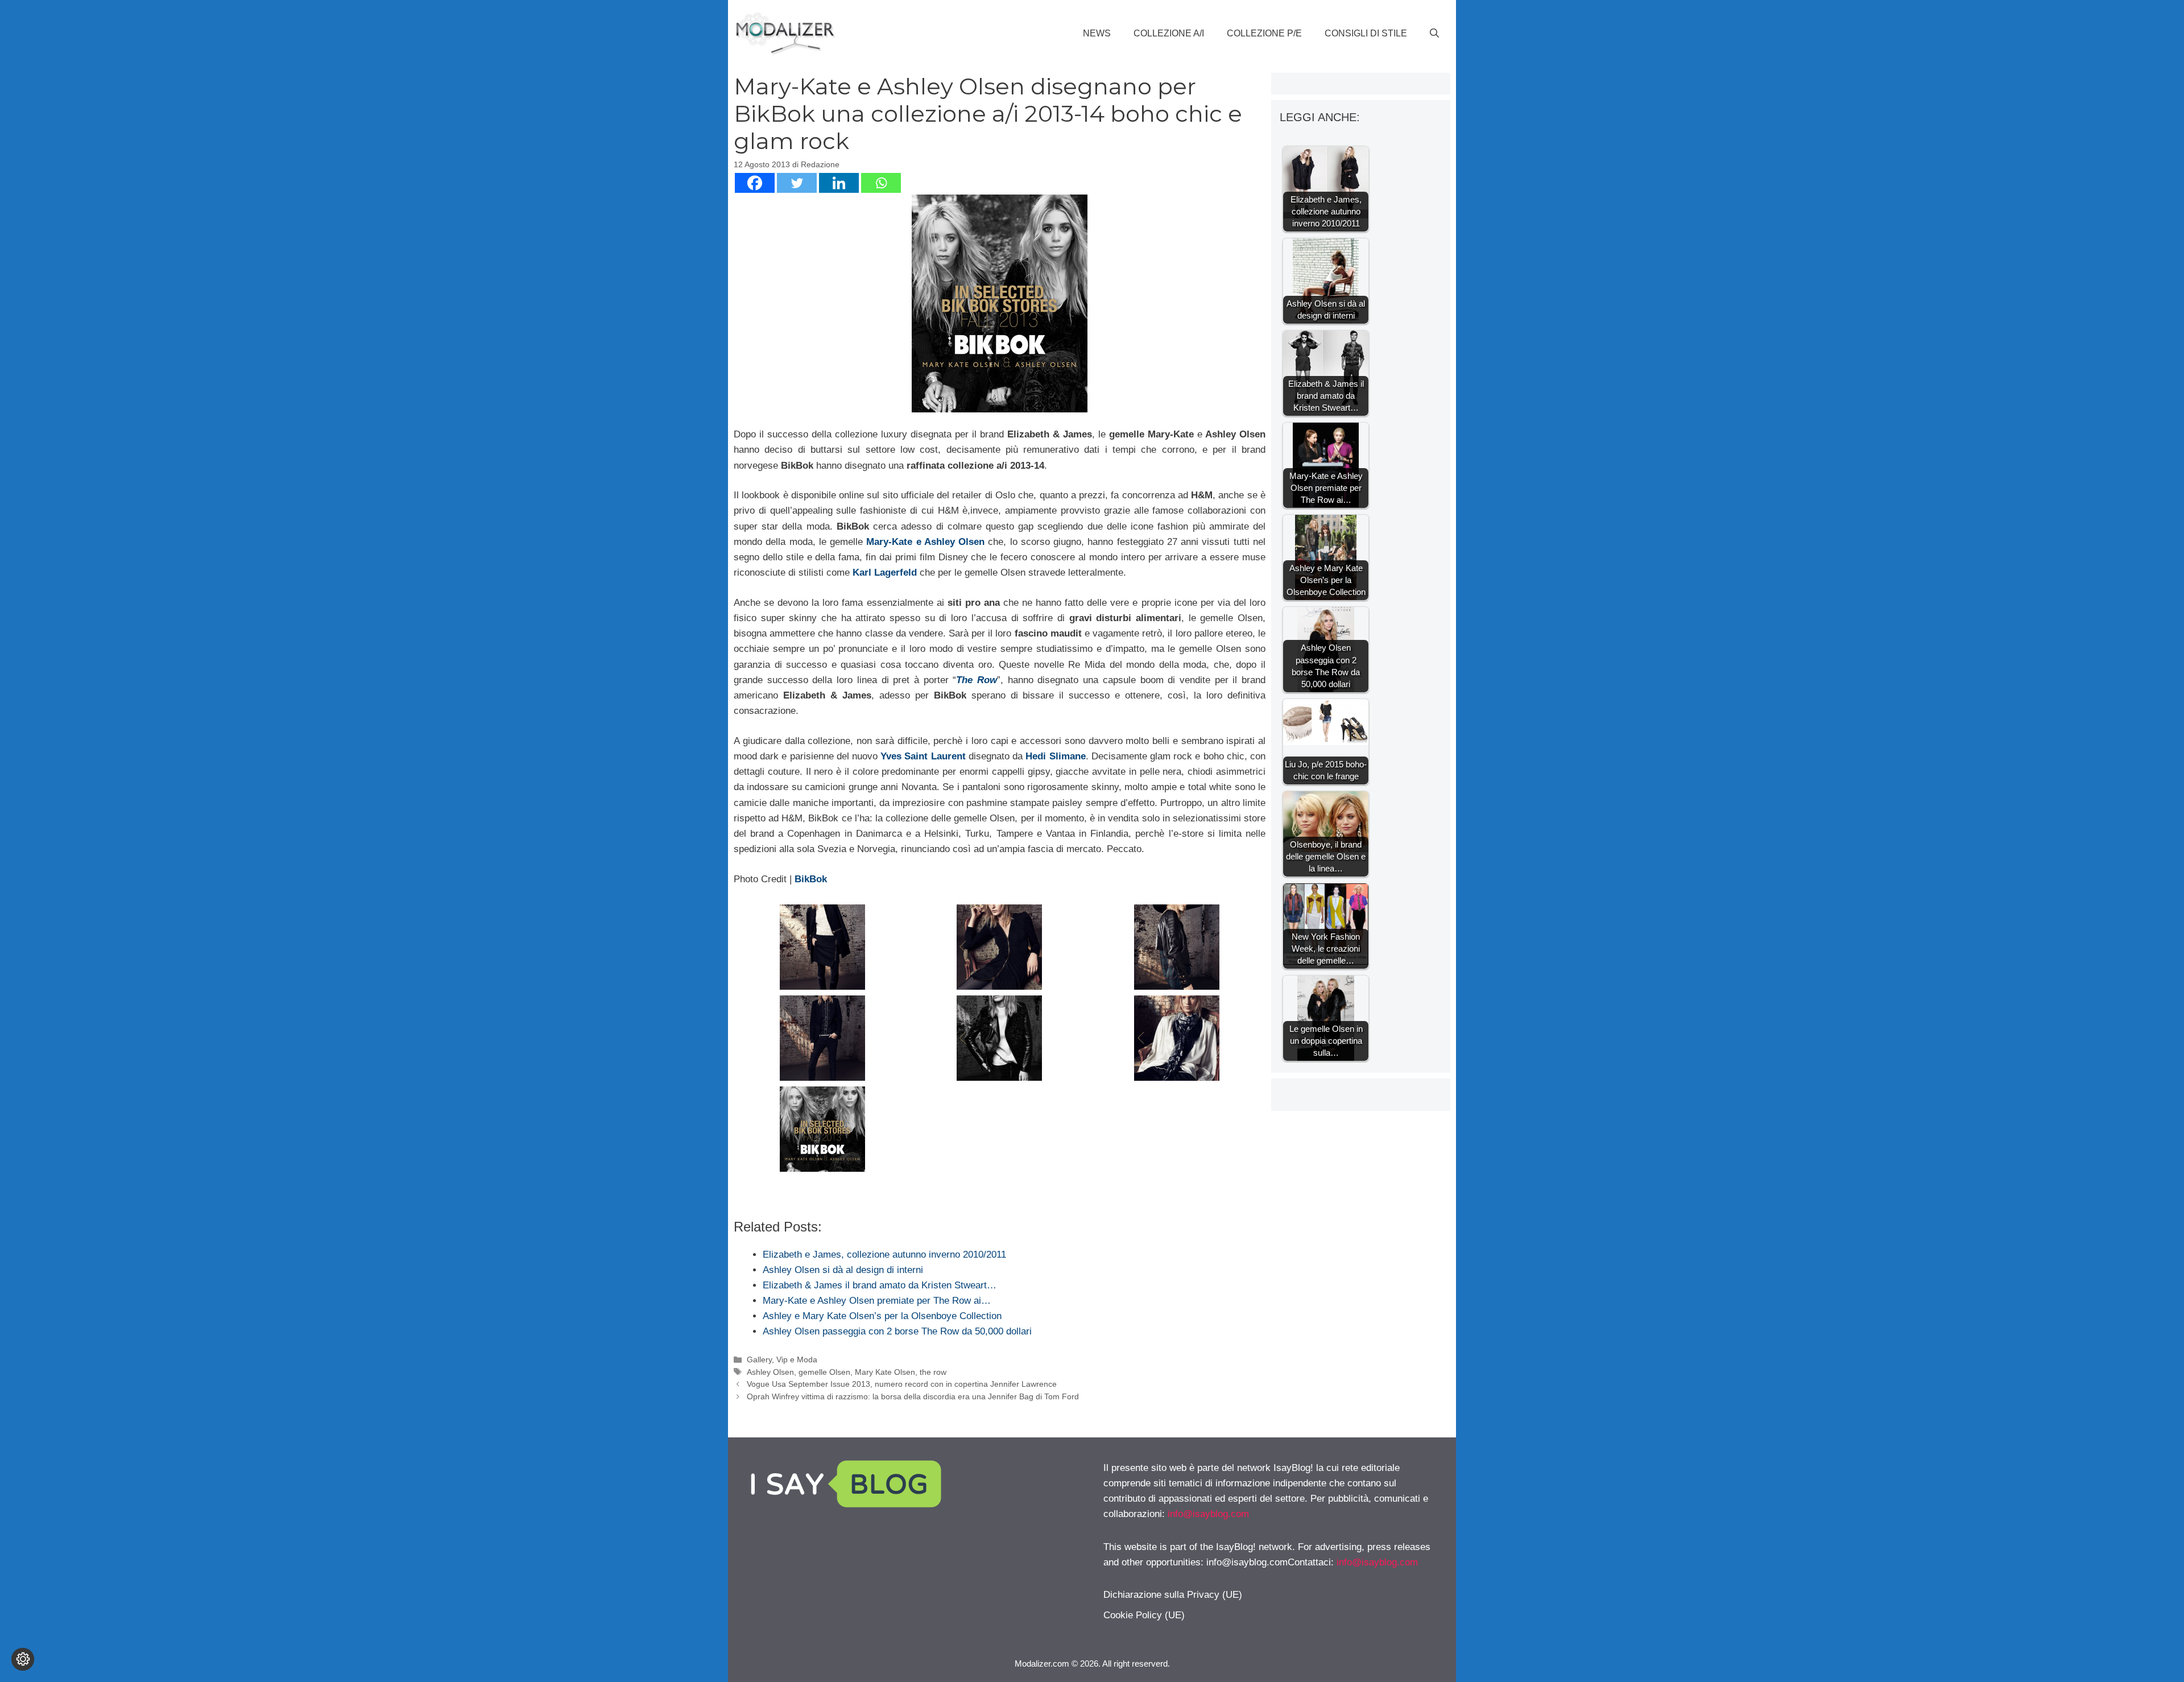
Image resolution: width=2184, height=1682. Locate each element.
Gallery (759, 1359)
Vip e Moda (797, 1359)
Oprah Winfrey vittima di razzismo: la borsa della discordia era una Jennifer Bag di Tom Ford (913, 1396)
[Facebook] (755, 183)
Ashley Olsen (770, 1372)
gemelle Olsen (824, 1372)
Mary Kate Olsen (885, 1372)
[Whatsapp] (881, 183)
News (1097, 33)
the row (933, 1372)
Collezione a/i (1169, 33)
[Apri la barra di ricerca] (1434, 34)
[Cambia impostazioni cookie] (23, 1659)
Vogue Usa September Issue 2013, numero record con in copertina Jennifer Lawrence (902, 1384)
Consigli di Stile (1366, 33)
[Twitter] (797, 183)
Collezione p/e (1264, 33)
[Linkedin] (839, 183)
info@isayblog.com (1208, 1514)
